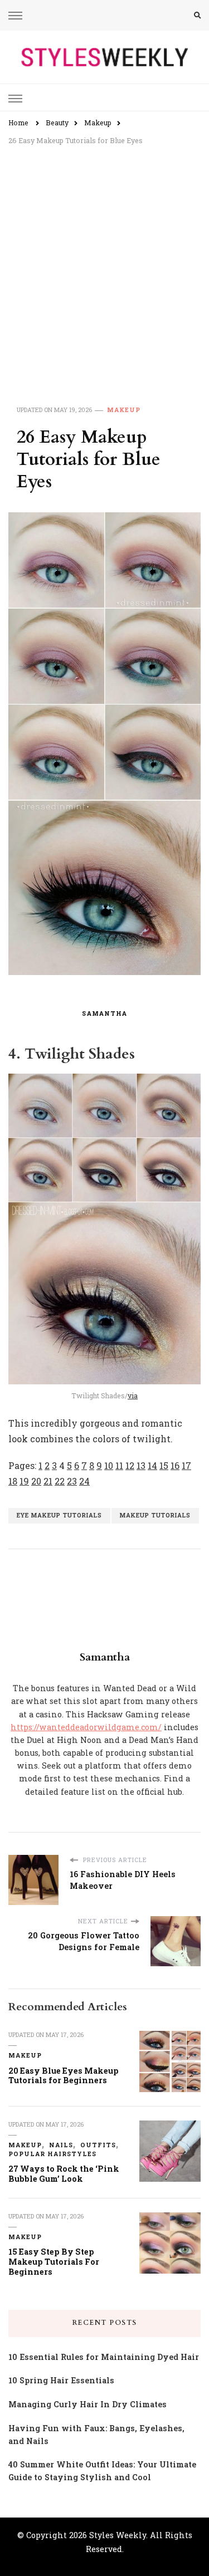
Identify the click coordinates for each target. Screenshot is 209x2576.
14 (152, 1465)
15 (164, 1465)
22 (60, 1481)
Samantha (104, 1013)
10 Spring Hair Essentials (61, 2380)
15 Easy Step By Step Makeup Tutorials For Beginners (54, 2261)
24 (84, 1481)
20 (36, 1481)
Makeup (124, 410)
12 (130, 1465)
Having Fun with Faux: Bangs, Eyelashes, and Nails (96, 2435)
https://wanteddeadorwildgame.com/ (86, 1727)
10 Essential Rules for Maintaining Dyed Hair (104, 2357)
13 (141, 1465)
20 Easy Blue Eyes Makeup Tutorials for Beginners (64, 2076)
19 (24, 1481)
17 (186, 1465)
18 (13, 1481)
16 (175, 1465)
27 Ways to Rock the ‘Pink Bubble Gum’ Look (64, 2174)
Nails (61, 2145)
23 (72, 1481)
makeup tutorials (155, 1515)
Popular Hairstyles (52, 2154)
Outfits (98, 2145)
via (133, 1395)
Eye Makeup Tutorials (59, 1515)
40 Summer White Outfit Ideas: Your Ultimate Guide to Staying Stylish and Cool (102, 2471)
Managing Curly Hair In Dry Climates (88, 2404)
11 (119, 1465)
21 (48, 1481)
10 (109, 1465)
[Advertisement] (104, 263)
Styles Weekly (118, 2535)
